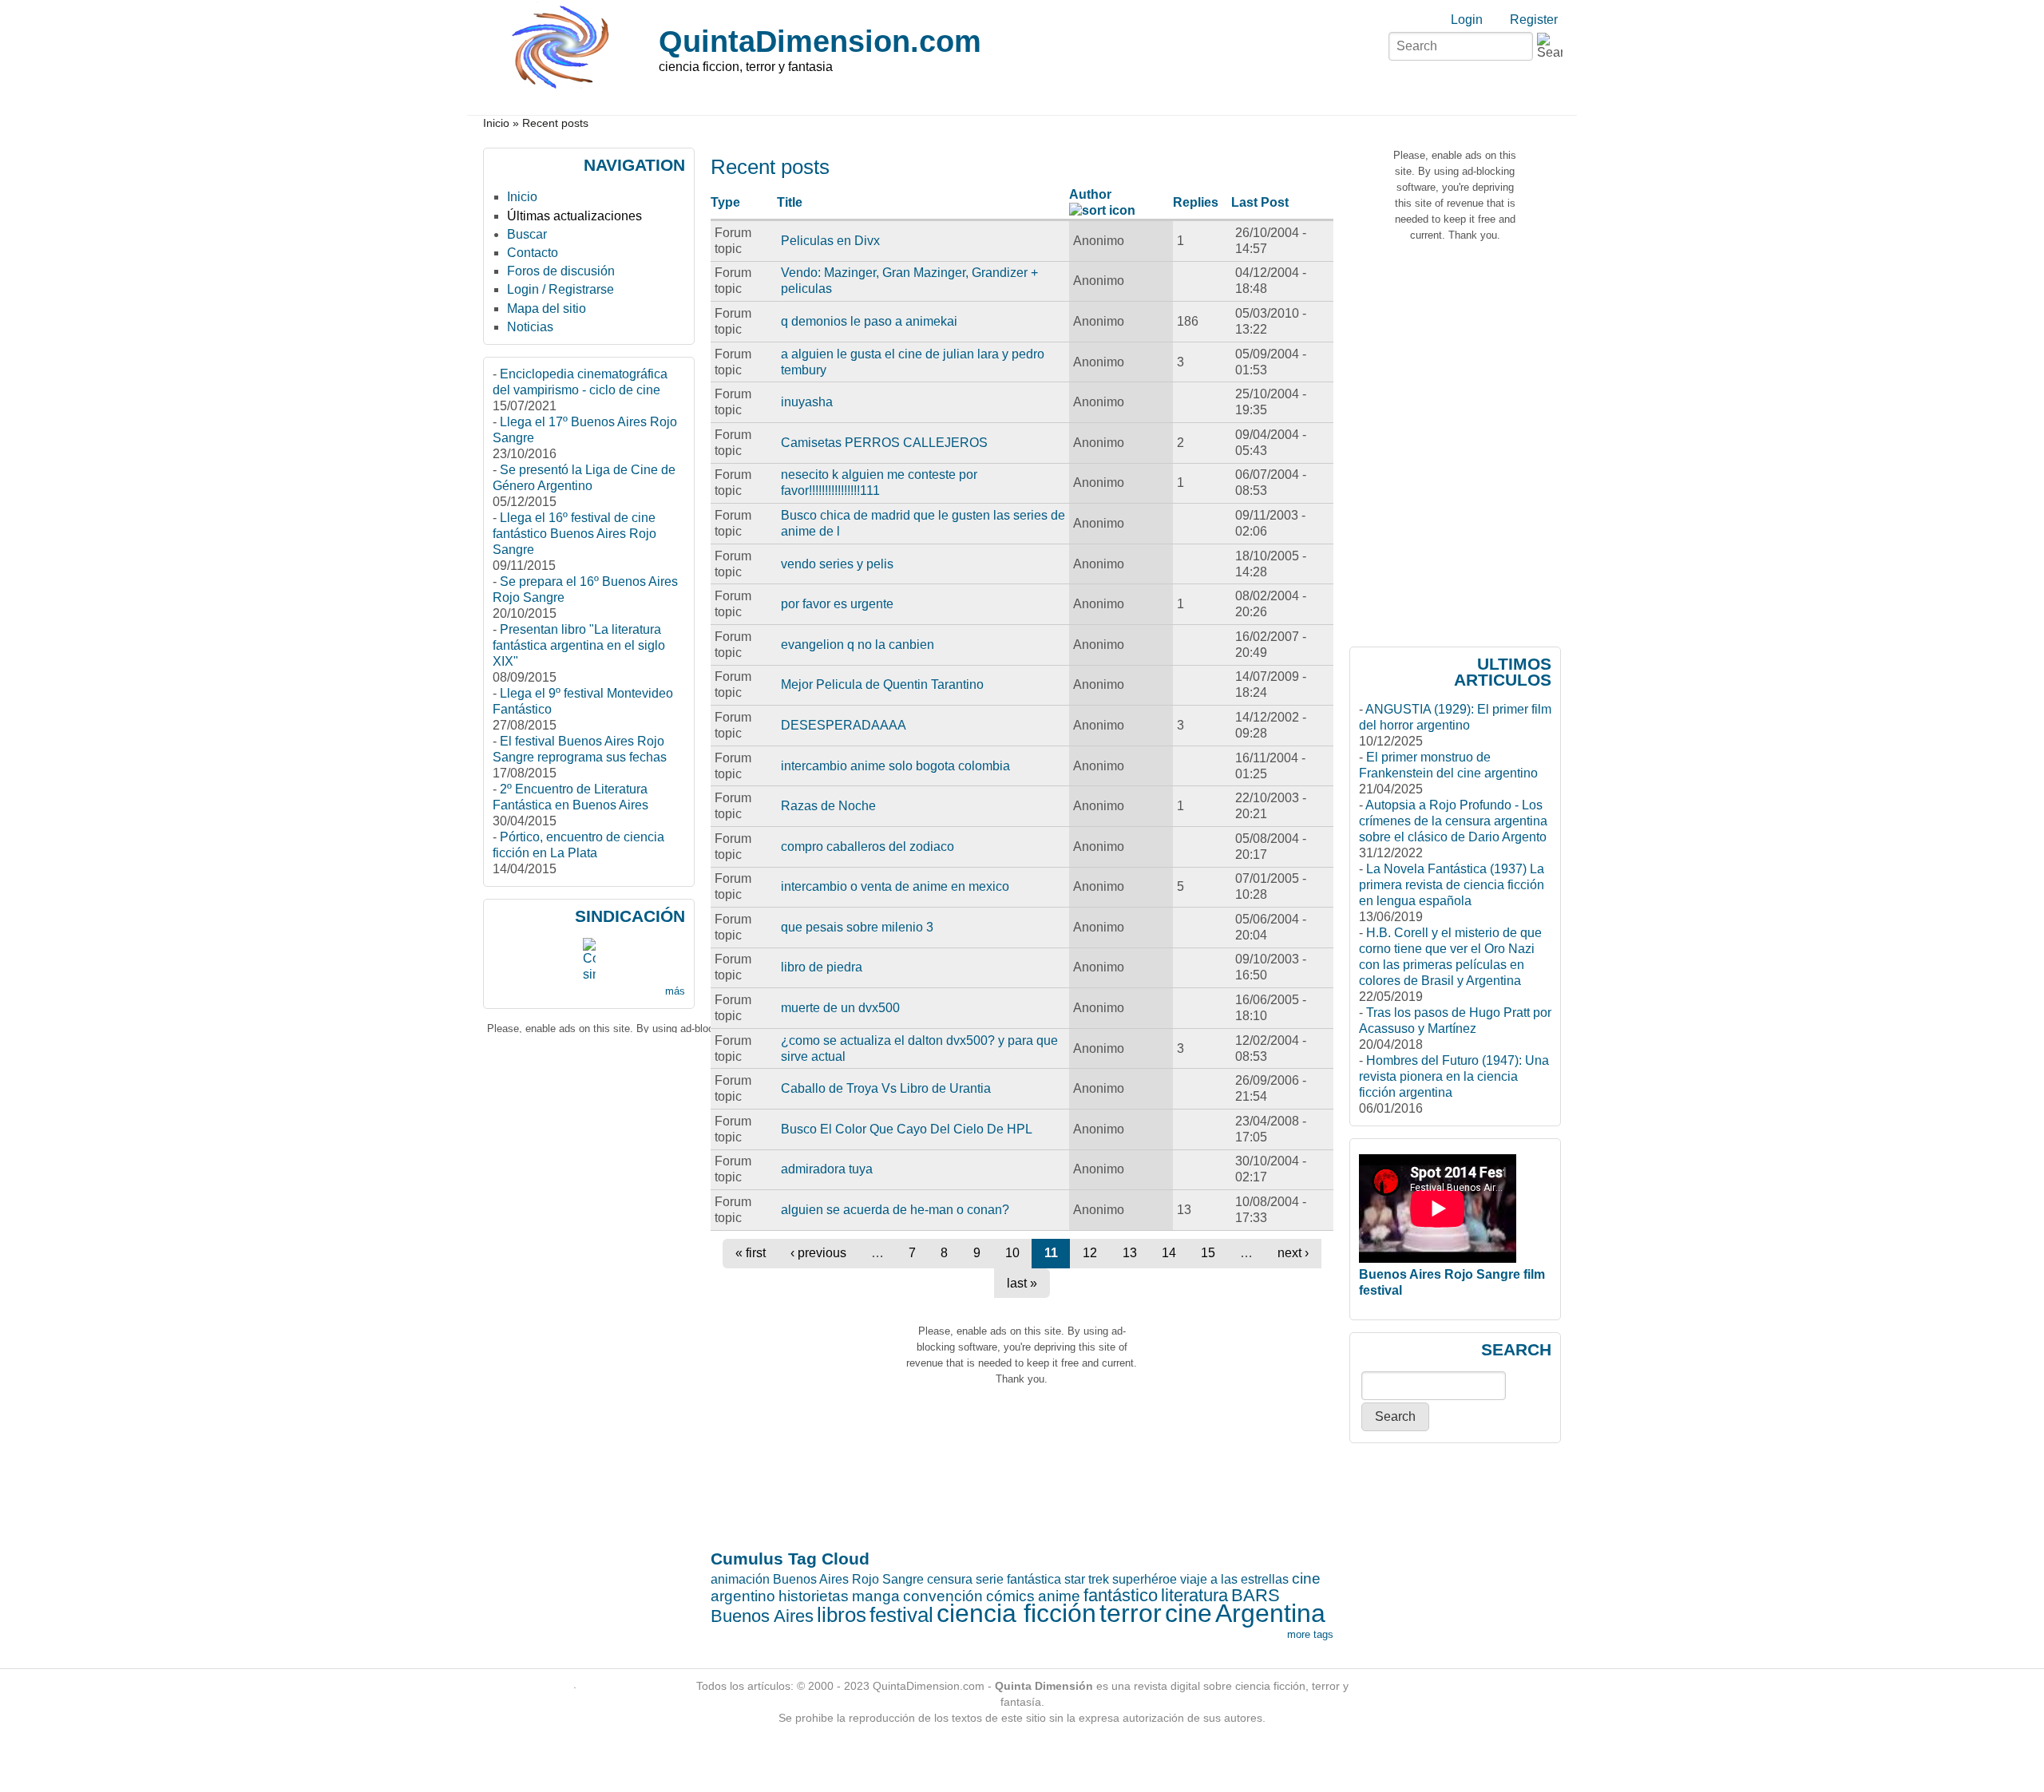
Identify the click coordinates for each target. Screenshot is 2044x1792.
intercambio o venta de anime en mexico (895, 886)
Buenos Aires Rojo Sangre (848, 1579)
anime (1059, 1596)
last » (1022, 1283)
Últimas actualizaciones (574, 216)
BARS (1256, 1595)
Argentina (1270, 1613)
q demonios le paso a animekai (869, 321)
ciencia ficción (1016, 1613)
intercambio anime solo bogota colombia (895, 766)
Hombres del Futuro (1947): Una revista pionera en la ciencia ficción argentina (1454, 1076)
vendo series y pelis (837, 564)
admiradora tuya (827, 1169)
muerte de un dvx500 (840, 1008)
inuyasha (807, 402)
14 (1169, 1253)
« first (751, 1253)
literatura (1194, 1595)
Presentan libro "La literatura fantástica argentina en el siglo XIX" (579, 645)
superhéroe (1145, 1579)
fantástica (1034, 1579)
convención (943, 1596)
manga (876, 1596)
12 (1090, 1253)
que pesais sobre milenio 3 (857, 927)
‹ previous (818, 1253)
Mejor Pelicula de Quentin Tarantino (882, 684)
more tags (1310, 1634)
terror (1131, 1613)
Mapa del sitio (547, 309)
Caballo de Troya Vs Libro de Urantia (886, 1088)
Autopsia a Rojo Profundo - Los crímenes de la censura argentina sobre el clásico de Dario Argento (1453, 821)
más (675, 991)
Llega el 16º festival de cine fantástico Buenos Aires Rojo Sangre (574, 534)
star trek (1087, 1579)
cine (1188, 1613)
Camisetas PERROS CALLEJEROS (884, 443)
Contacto (533, 253)
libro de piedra (822, 967)
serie (990, 1579)
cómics (1010, 1596)
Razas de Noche (828, 806)
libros (842, 1615)
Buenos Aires (762, 1616)
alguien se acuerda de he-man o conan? (895, 1210)
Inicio (496, 123)
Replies (1196, 202)
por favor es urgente (837, 604)
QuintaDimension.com (820, 41)
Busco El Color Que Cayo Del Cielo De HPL (907, 1129)
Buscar (527, 234)
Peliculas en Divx (830, 241)
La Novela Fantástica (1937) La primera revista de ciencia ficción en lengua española (1452, 885)
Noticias (530, 327)
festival (901, 1615)
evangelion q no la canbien (858, 645)
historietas (814, 1596)
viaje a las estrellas (1234, 1579)
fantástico (1121, 1595)
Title (790, 202)
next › (1293, 1253)
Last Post (1260, 202)
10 (1012, 1253)
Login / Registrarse (561, 289)
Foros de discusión (561, 271)
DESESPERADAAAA (844, 725)
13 (1130, 1253)
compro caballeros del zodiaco (868, 847)
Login (1467, 20)
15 (1208, 1253)
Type (725, 202)
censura (950, 1579)
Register (1534, 20)
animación (740, 1579)
